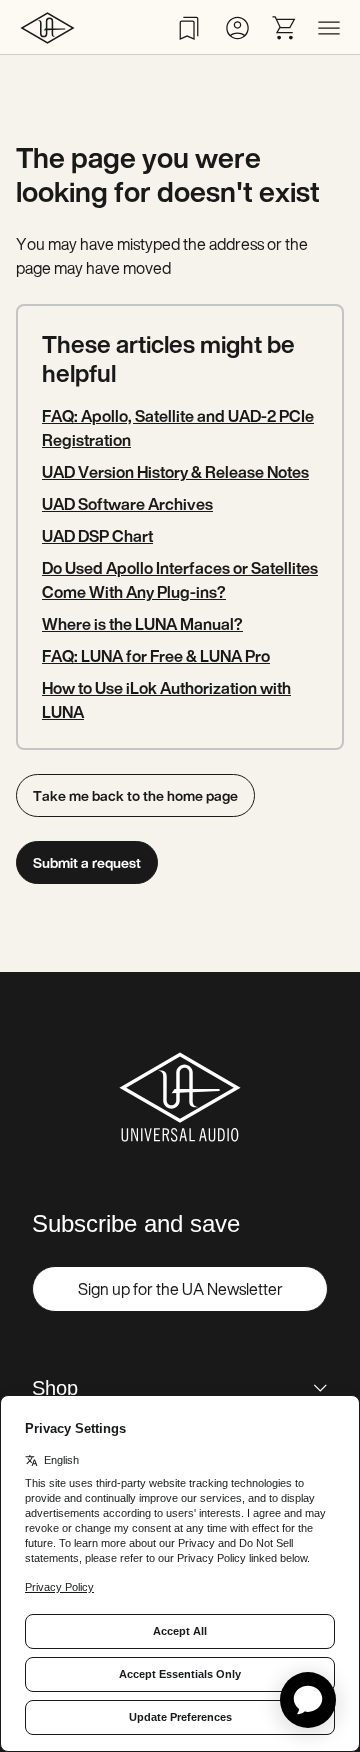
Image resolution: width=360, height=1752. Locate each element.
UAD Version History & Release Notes (175, 472)
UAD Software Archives (127, 504)
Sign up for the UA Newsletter (180, 1289)
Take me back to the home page (135, 795)
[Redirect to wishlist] (189, 28)
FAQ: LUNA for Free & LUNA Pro (156, 656)
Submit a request (87, 862)
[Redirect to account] (237, 28)
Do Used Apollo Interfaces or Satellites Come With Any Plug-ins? (180, 580)
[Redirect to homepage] (47, 27)
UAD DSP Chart (97, 536)
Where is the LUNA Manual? (142, 624)
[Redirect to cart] (285, 28)
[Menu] (329, 28)
